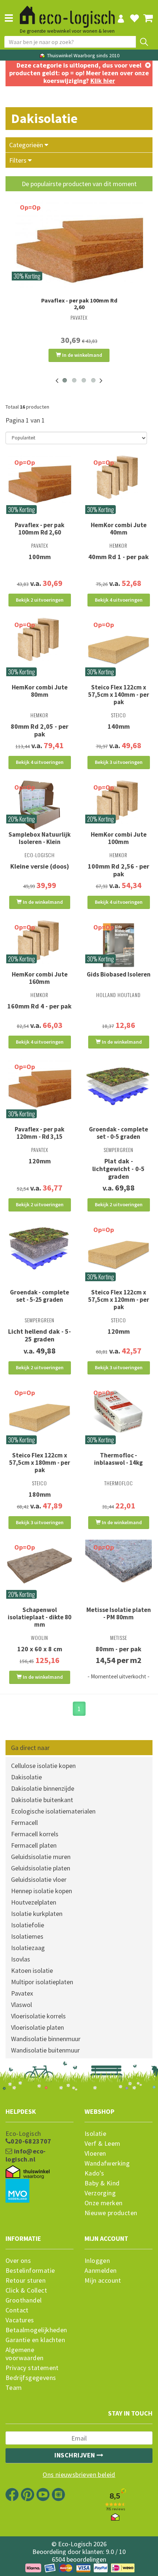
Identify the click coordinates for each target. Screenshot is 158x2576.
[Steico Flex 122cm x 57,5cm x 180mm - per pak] (39, 1418)
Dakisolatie (26, 1777)
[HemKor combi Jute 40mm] (118, 477)
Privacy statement (32, 2368)
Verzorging (100, 2193)
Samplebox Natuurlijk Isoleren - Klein (39, 838)
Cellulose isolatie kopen (43, 1766)
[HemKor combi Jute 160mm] (39, 942)
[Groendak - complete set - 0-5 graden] (118, 1085)
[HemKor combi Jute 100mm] (118, 802)
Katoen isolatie (32, 1970)
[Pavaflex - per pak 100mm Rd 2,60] (79, 244)
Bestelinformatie (30, 2271)
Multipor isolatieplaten (42, 1982)
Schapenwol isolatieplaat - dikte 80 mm (39, 1617)
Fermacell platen (34, 1845)
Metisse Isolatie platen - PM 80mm (119, 1613)
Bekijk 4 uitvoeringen (119, 600)
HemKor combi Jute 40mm (119, 529)
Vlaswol (21, 2005)
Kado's (94, 2173)
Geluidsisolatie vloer (39, 1879)
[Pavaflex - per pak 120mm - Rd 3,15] (39, 1085)
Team (14, 2388)
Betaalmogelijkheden (36, 2330)
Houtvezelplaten (34, 1902)
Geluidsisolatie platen (41, 1868)
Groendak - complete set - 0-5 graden (118, 1133)
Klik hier (103, 81)
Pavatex (22, 1993)
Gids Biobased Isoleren (119, 974)
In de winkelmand (82, 355)
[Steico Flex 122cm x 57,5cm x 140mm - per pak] (118, 650)
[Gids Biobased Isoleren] (118, 945)
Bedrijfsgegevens (31, 2378)
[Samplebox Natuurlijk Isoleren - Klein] (39, 805)
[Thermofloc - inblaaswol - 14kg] (118, 1412)
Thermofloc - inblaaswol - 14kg (118, 1459)
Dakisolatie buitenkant (42, 1800)
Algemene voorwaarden (24, 2354)
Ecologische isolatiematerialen (53, 1811)
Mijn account (103, 2280)
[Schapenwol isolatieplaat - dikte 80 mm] (39, 1565)
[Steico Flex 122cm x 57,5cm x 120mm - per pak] (118, 1255)
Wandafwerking (107, 2163)
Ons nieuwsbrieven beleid (79, 2475)
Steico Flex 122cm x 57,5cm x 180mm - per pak (40, 1463)
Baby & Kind (102, 2183)
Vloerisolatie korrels (38, 2016)
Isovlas (21, 1959)
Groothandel (24, 2300)
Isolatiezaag (28, 1948)
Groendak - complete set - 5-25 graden (39, 1296)
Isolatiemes (27, 1936)
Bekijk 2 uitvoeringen (40, 600)
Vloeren (95, 2153)
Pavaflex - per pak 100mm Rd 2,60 (79, 304)
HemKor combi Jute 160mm (40, 978)
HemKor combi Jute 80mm (40, 691)
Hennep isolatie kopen (42, 1891)
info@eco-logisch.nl (26, 2155)
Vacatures (20, 2320)
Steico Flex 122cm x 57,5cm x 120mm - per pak (119, 1300)
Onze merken (103, 2203)
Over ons (18, 2261)
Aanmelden (101, 2271)
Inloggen (97, 2261)
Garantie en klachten (35, 2340)
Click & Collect (26, 2290)
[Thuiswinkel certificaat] (28, 2172)
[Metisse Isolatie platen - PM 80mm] (118, 1565)
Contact (17, 2310)
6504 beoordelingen (79, 2559)
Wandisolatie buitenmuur (45, 2050)
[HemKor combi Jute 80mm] (39, 639)
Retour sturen (26, 2280)
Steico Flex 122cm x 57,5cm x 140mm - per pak (119, 695)
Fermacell (24, 1823)
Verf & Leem (102, 2144)
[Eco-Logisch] (67, 14)
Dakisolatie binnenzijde (43, 1788)
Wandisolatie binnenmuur (46, 2039)
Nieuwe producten (111, 2213)
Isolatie (95, 2134)
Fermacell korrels (35, 1834)
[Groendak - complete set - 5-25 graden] (39, 1247)
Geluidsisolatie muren (41, 1857)
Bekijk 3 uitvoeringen (119, 762)
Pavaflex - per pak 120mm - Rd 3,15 (39, 1133)
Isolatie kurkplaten (37, 1914)
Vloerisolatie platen (37, 2027)
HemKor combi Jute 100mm (119, 838)
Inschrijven (76, 2455)
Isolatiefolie (28, 1925)
